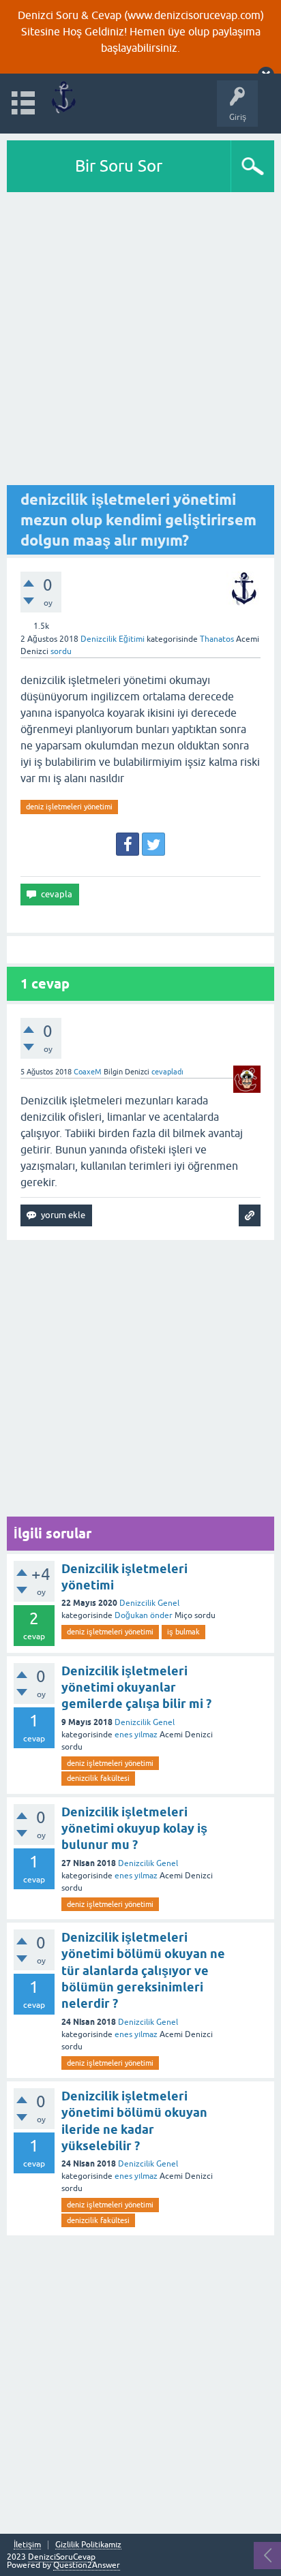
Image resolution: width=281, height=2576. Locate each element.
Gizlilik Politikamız (88, 2545)
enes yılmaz (136, 1735)
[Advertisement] (140, 339)
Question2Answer (87, 2565)
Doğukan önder (144, 1615)
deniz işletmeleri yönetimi (69, 807)
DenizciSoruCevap (62, 2557)
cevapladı (167, 1072)
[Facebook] (128, 844)
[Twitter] (153, 844)
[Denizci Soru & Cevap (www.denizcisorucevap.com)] (63, 97)
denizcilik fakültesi (98, 1778)
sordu (61, 651)
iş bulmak (183, 1632)
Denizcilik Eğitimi (113, 639)
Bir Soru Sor (119, 166)
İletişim (27, 2545)
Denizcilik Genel (149, 1603)
